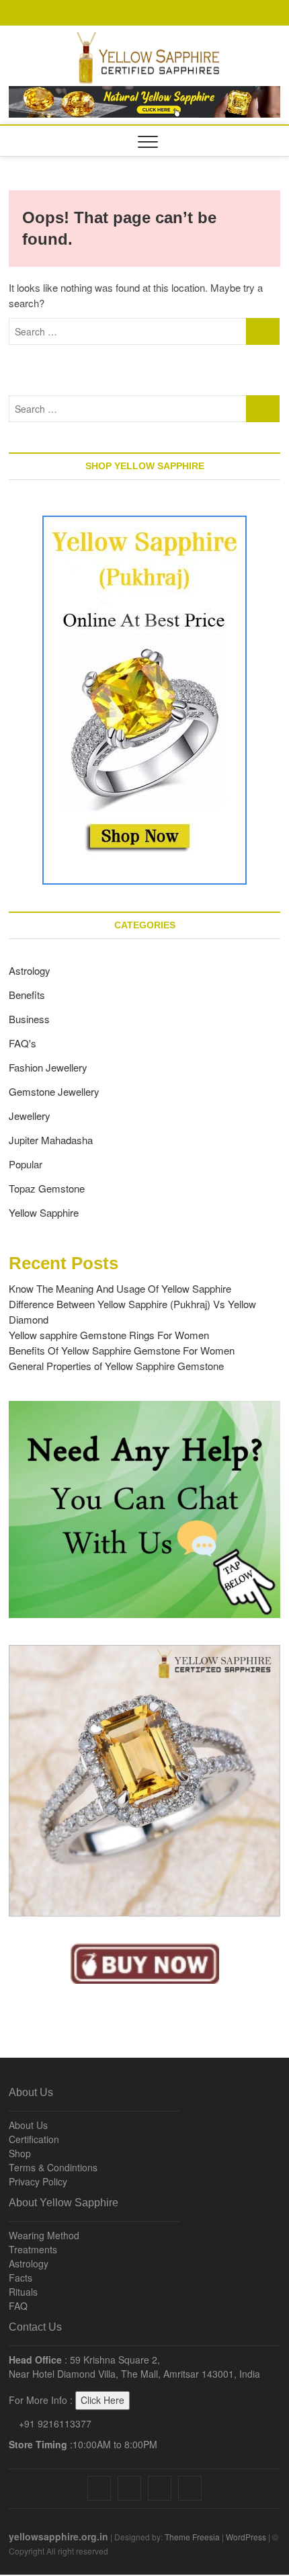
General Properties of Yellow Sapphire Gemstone (116, 1366)
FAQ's (23, 1043)
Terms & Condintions (53, 2167)
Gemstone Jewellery (54, 1091)
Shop (20, 2153)
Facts (20, 2278)
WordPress (246, 2537)
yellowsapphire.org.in (58, 2536)
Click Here (102, 2400)
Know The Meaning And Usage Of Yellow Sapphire (120, 1288)
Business (29, 1019)
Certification (34, 2139)
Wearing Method (44, 2235)
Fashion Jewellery (48, 1067)
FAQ (18, 2306)
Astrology (30, 970)
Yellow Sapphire (44, 1212)
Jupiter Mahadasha (51, 1140)
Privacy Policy (38, 2181)
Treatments (33, 2249)
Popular (26, 1164)
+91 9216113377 (54, 2423)
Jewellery (30, 1116)
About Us (28, 2125)
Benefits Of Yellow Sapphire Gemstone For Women (122, 1350)
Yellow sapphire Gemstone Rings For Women (109, 1335)
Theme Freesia (192, 2537)
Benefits (27, 995)
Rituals (23, 2292)
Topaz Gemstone (47, 1188)
